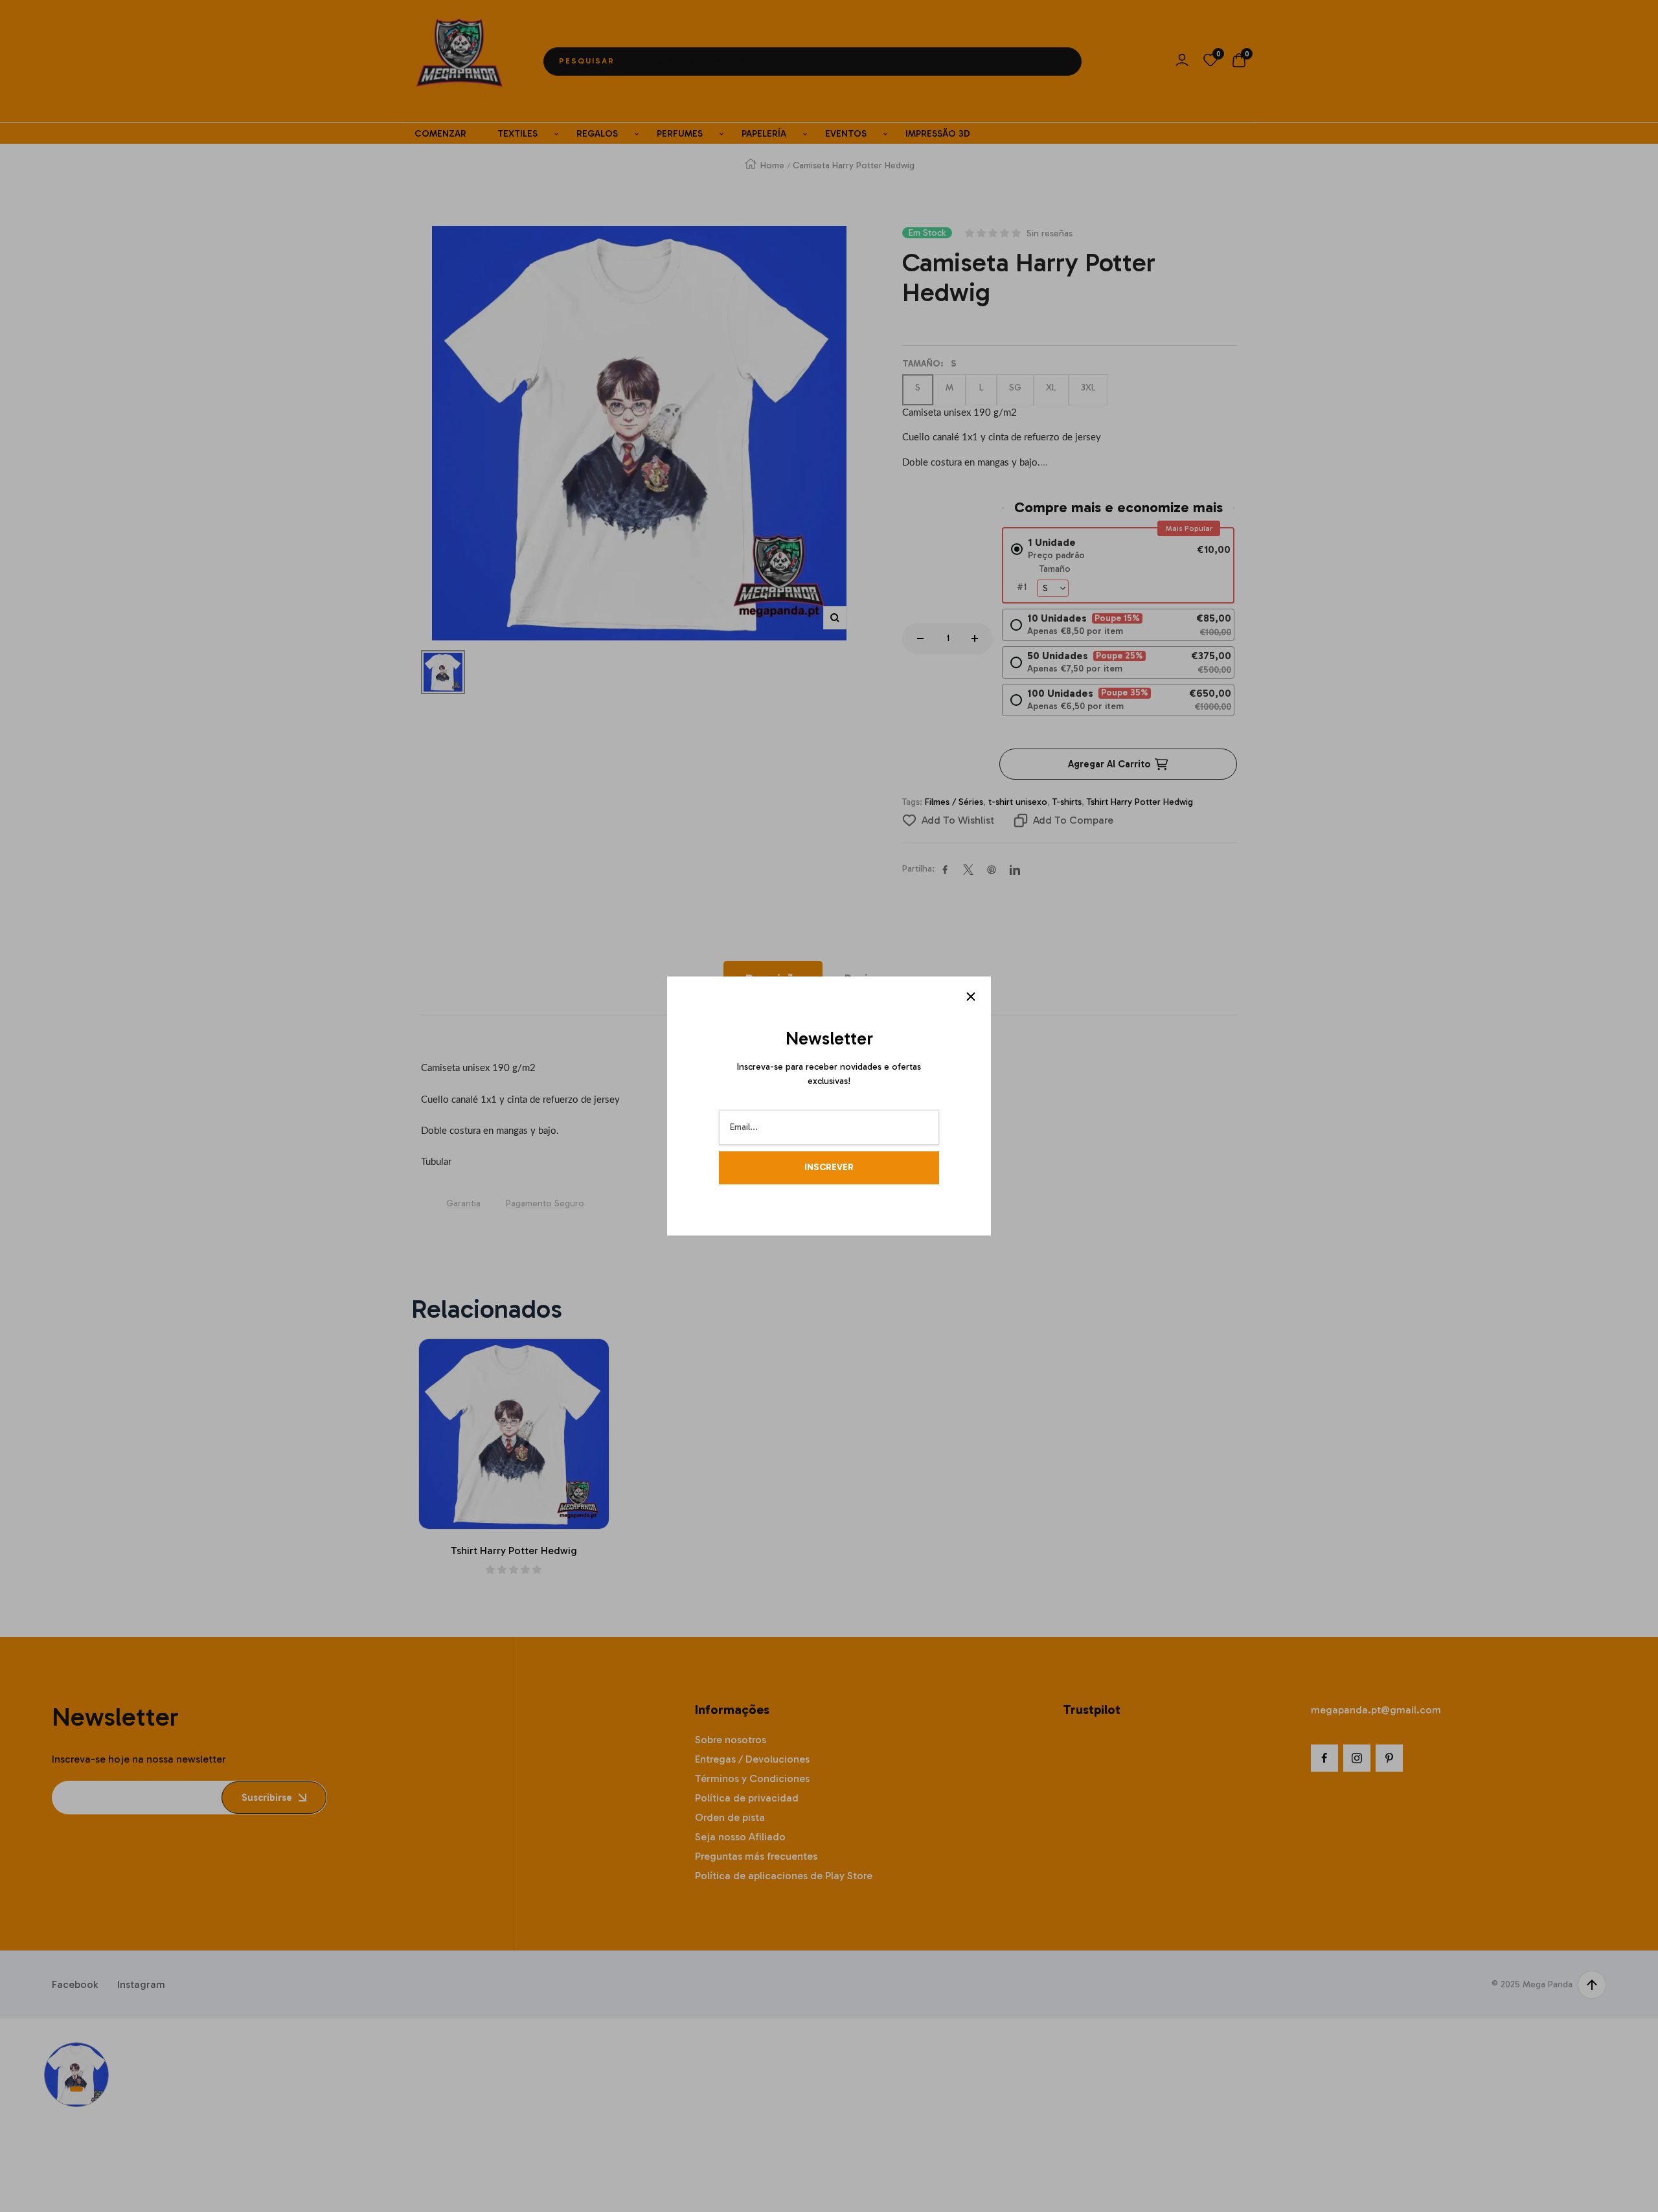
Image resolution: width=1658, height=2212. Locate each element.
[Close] (971, 997)
